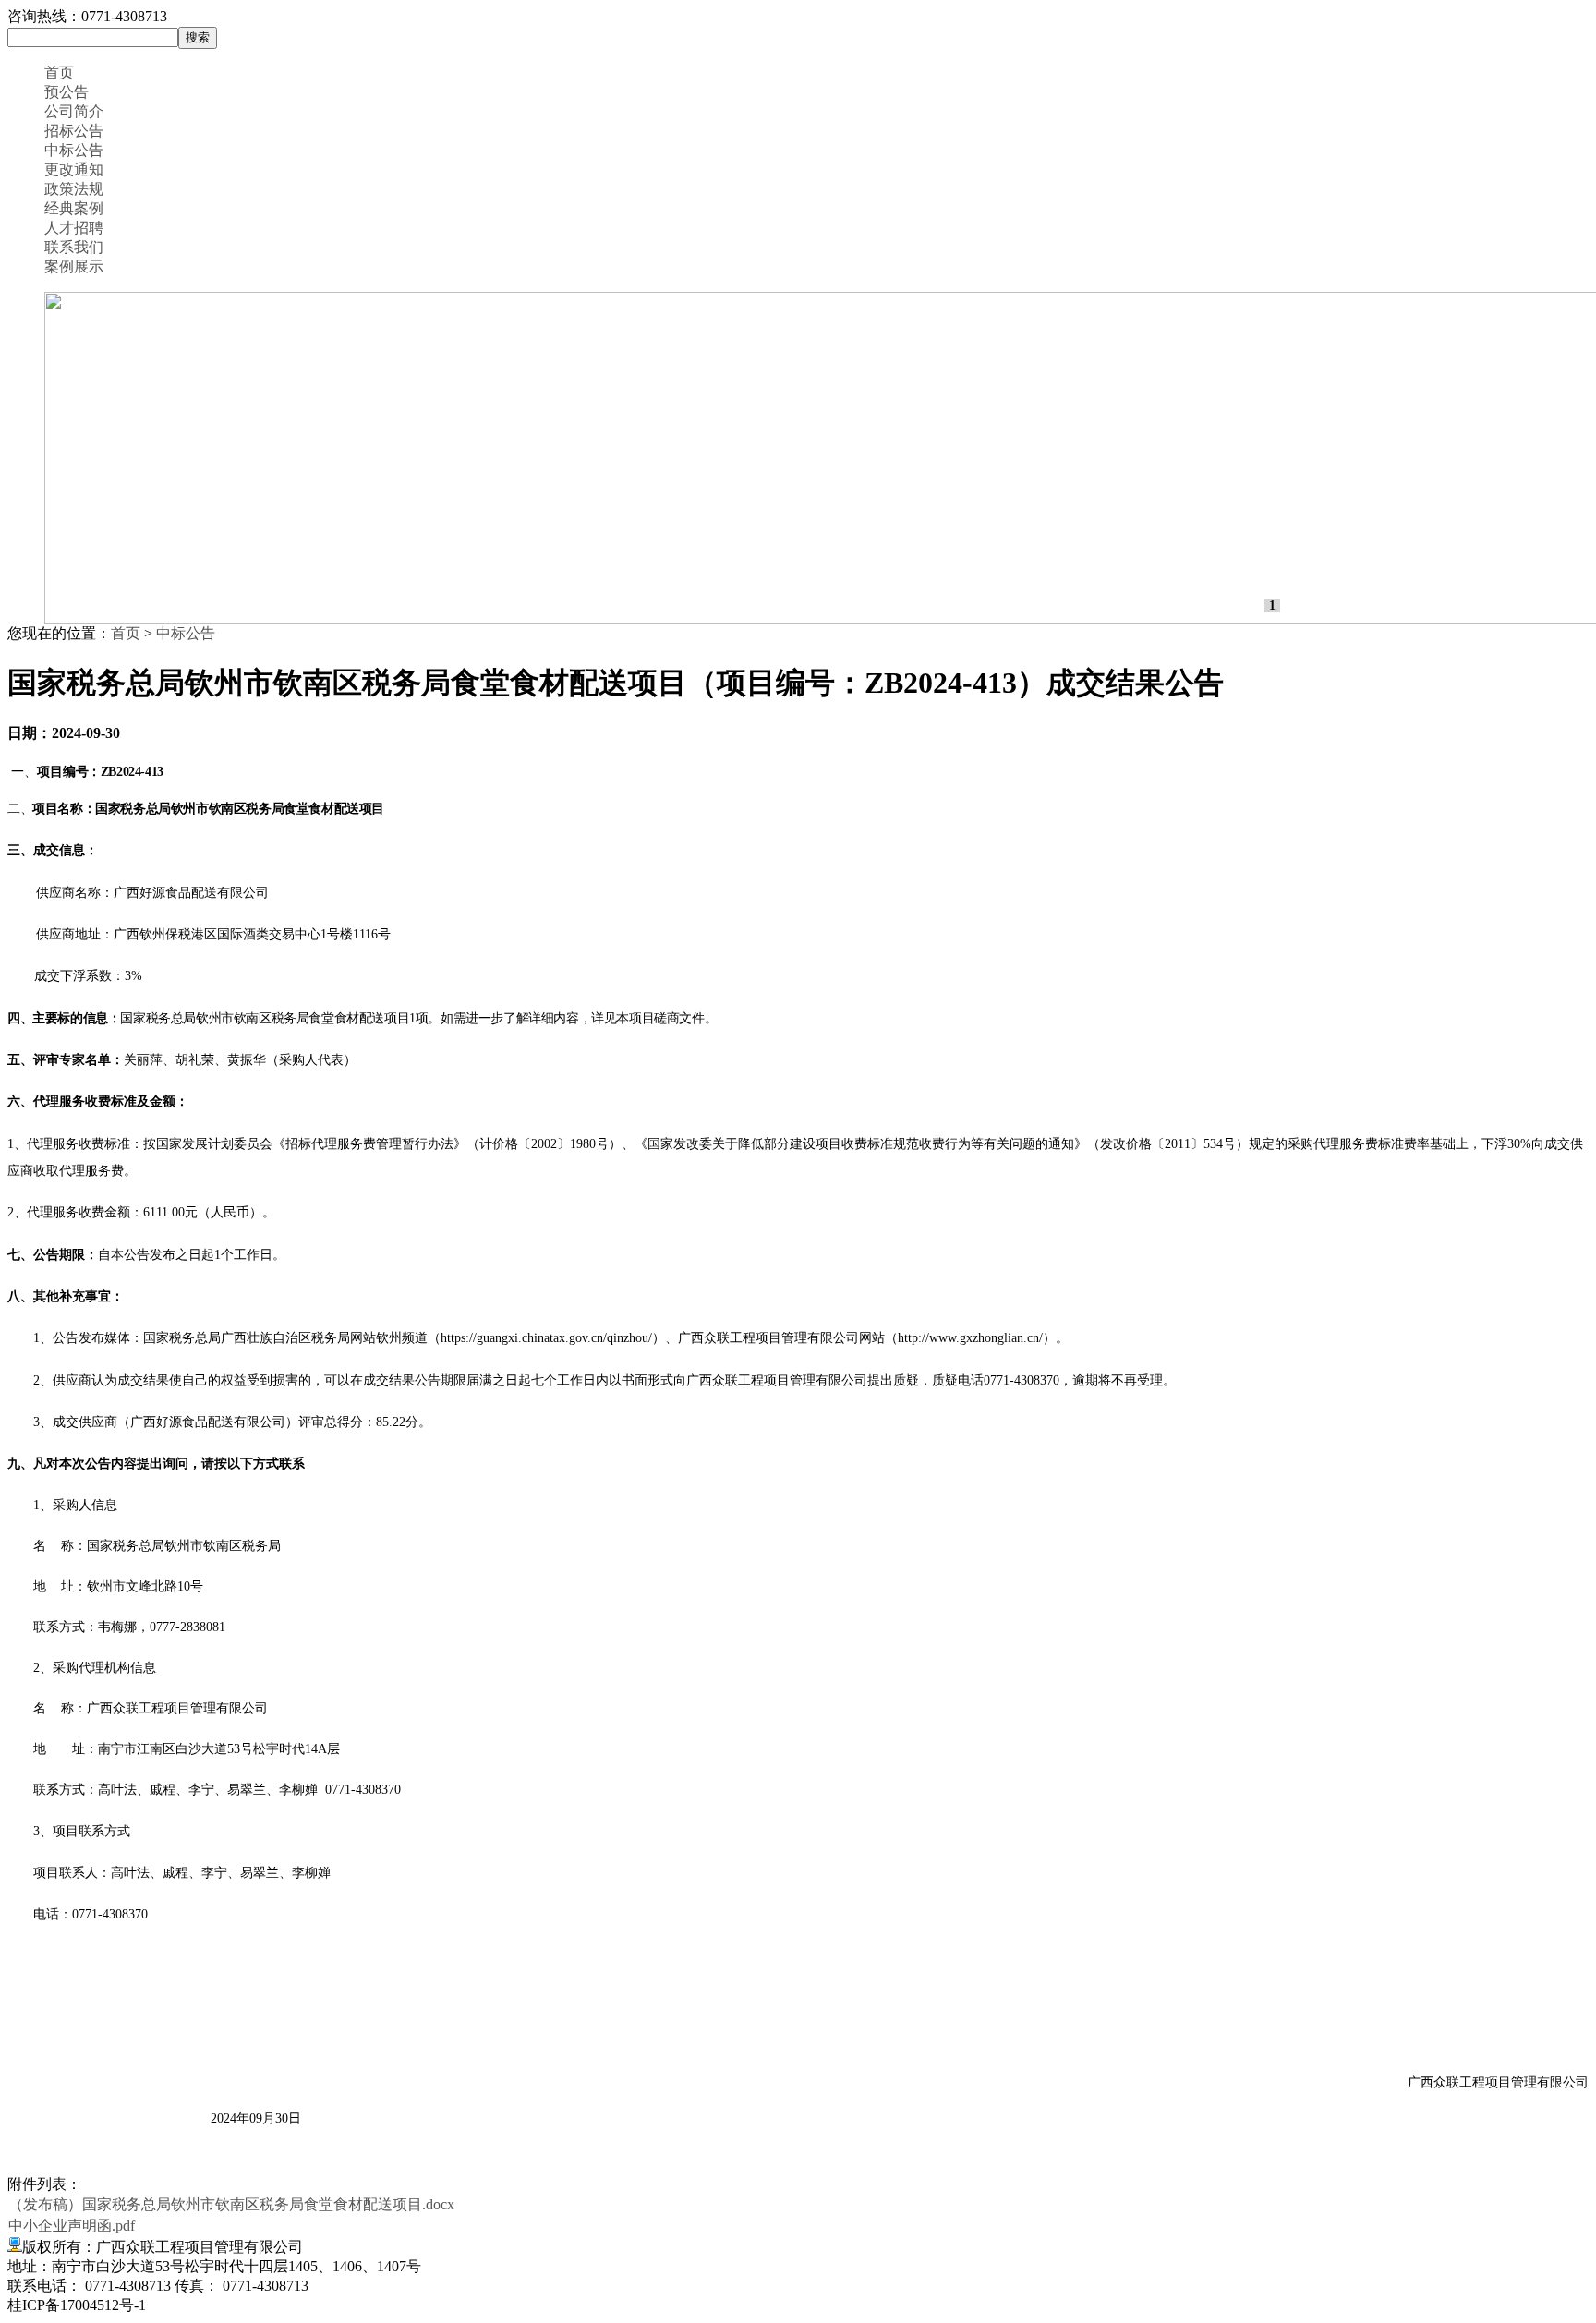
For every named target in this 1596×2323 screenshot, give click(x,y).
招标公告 (74, 131)
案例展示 (74, 266)
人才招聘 (74, 228)
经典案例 (74, 208)
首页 (59, 73)
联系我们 (74, 247)
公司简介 (74, 111)
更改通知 (74, 169)
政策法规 (74, 189)
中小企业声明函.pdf (72, 2226)
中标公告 (74, 150)
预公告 (66, 92)
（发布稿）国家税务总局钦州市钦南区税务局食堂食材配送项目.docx (231, 2204)
